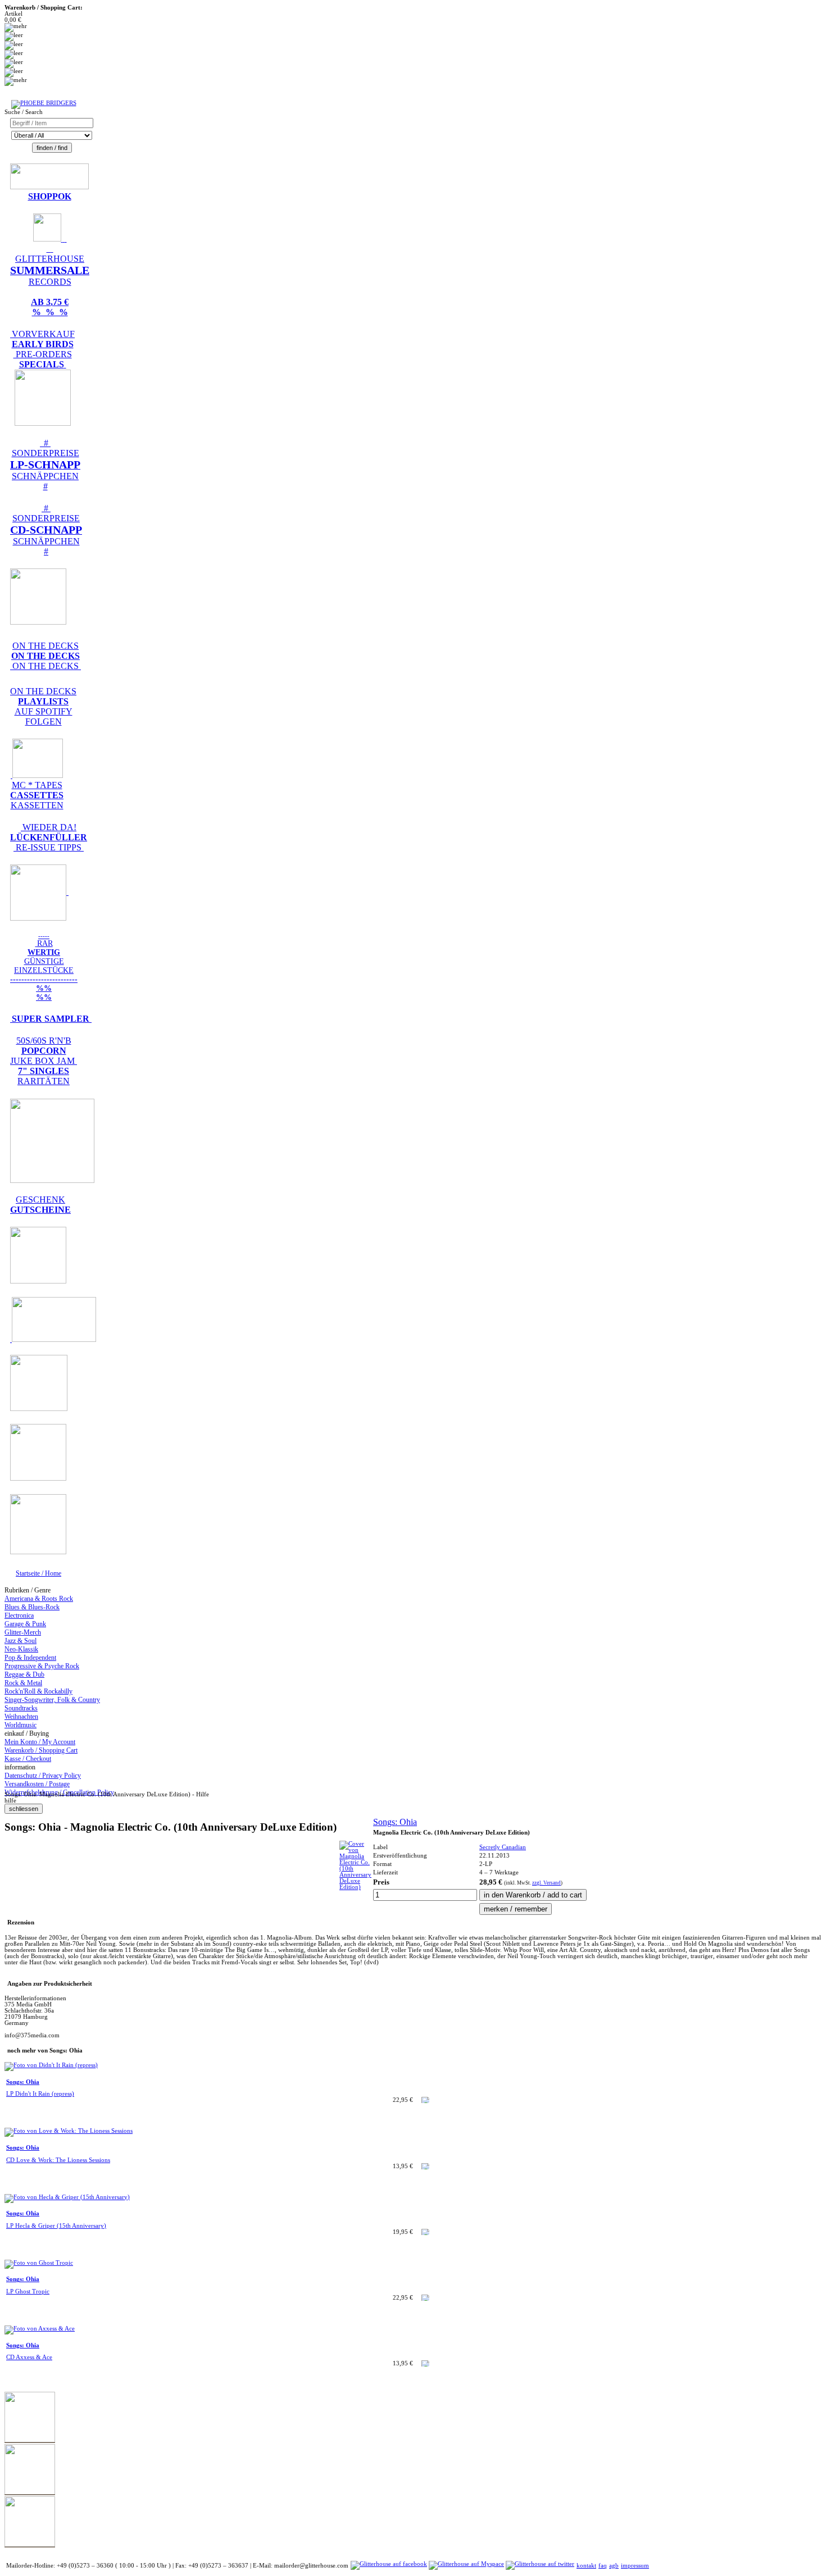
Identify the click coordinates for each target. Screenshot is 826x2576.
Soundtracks (21, 1708)
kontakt (586, 2566)
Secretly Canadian (503, 1847)
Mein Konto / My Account (40, 1742)
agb (614, 2566)
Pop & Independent (30, 1658)
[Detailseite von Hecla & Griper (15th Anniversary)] (67, 2197)
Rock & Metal (23, 1683)
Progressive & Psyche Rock (42, 1666)
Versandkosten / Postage (37, 1784)
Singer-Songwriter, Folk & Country (52, 1700)
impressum (635, 2566)
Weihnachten (21, 1717)
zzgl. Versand (546, 1883)
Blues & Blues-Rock (32, 1607)
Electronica (19, 1615)
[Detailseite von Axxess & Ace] (40, 2329)
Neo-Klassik (21, 1649)
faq (603, 2566)
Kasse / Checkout (28, 1759)
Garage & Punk (25, 1624)
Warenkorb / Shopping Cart (41, 1750)
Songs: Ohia (395, 1822)
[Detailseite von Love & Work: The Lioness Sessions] (69, 2131)
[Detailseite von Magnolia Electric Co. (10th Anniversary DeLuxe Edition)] (355, 1887)
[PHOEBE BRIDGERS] (44, 103)
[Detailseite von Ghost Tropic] (39, 2263)
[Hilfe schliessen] (24, 1809)
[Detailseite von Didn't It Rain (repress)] (51, 2065)
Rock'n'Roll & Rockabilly (38, 1691)
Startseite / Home (38, 1573)
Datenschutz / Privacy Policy (43, 1776)
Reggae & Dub (24, 1674)
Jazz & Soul (21, 1641)
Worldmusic (21, 1725)
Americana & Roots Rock (39, 1599)
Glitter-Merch (23, 1632)
